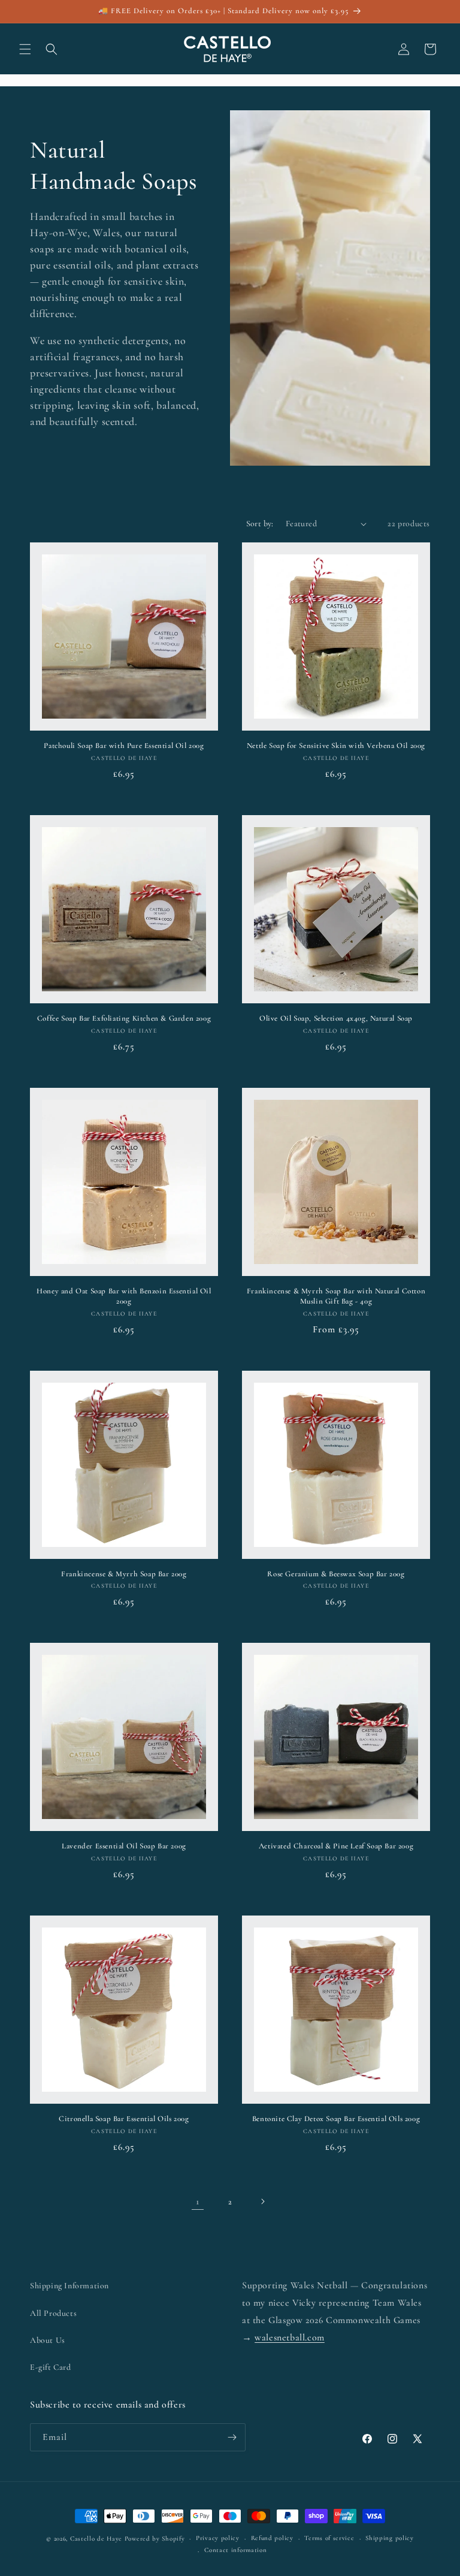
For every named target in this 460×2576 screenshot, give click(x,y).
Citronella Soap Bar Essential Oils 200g (124, 2119)
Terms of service (329, 2538)
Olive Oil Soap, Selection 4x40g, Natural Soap (336, 1018)
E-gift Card (51, 2367)
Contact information (235, 2550)
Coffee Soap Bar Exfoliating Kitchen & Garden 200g (124, 1018)
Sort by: (260, 524)
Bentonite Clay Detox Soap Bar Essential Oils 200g (336, 2119)
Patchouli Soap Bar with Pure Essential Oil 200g (124, 746)
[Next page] (262, 2201)
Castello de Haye (96, 2539)
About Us (48, 2340)
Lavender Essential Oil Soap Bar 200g (124, 1846)
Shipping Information (69, 2286)
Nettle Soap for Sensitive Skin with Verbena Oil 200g (336, 746)
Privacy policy (218, 2538)
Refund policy (272, 2538)
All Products (53, 2313)
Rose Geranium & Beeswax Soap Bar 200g (336, 1574)
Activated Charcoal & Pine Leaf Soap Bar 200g (336, 1846)
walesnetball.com (290, 2337)
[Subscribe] (232, 2437)
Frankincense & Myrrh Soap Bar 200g (124, 1574)
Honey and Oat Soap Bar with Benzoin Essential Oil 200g (124, 1296)
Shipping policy (390, 2538)
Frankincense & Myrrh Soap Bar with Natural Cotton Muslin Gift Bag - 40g (336, 1296)
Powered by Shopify (155, 2539)
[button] (25, 49)
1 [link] (198, 2201)
